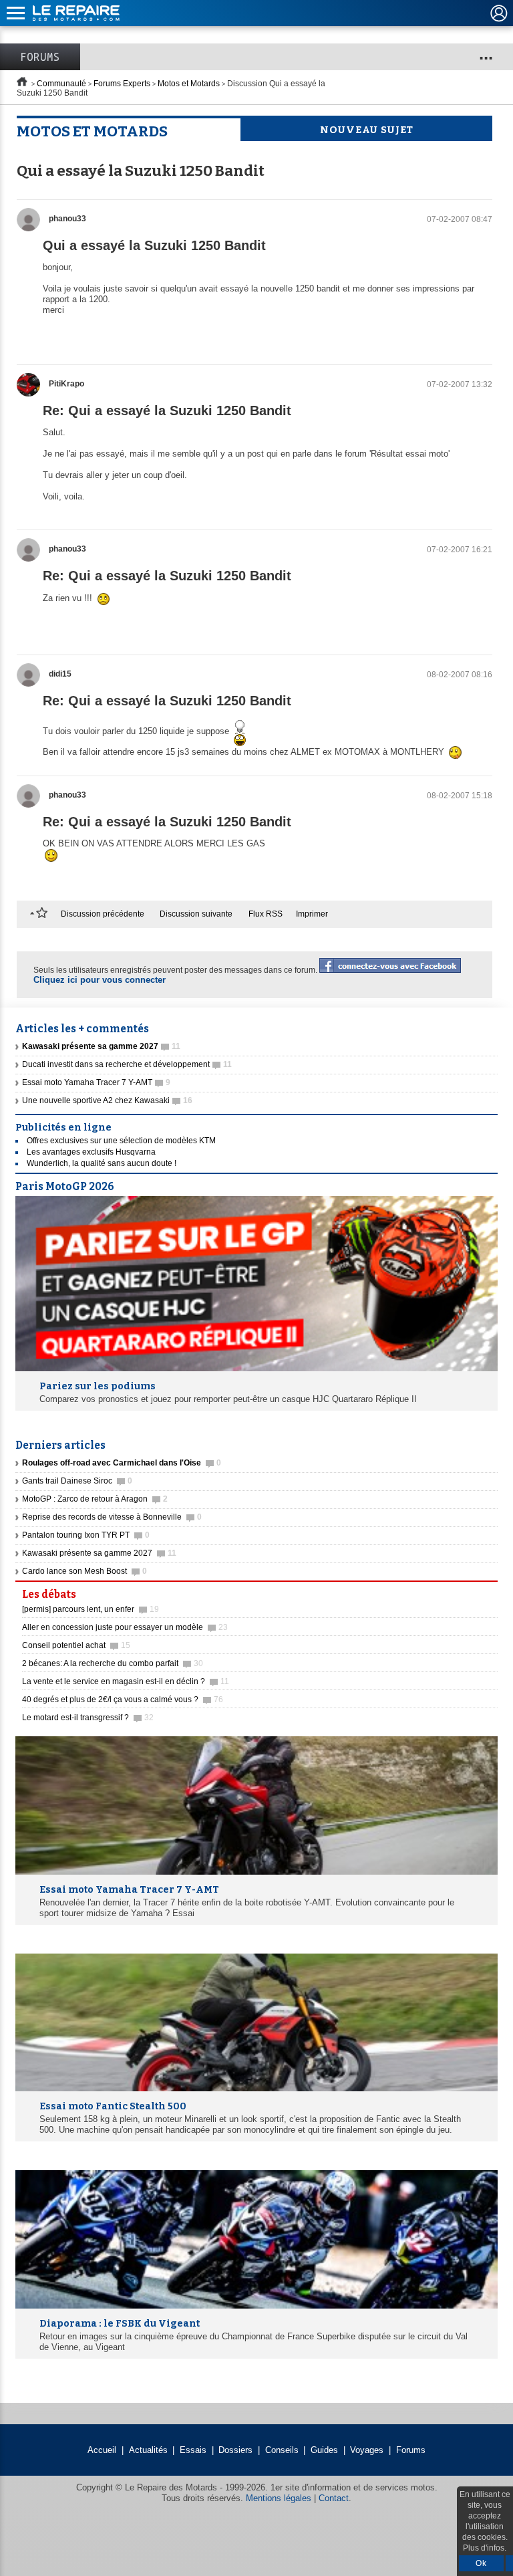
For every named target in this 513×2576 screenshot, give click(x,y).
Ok (481, 2563)
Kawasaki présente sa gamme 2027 (99, 1553)
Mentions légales (279, 2498)
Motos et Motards (189, 84)
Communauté (61, 84)
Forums (40, 57)
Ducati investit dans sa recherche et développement (127, 1064)
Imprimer (312, 914)
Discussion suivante (196, 914)
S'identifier (499, 13)
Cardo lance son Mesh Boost (84, 1571)
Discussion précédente (103, 914)
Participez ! (459, 1591)
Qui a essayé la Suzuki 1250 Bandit (154, 245)
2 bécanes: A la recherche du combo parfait (113, 1663)
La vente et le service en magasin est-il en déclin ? (126, 1681)
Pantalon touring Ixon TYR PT (86, 1535)
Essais (193, 2450)
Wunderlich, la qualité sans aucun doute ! (102, 1163)
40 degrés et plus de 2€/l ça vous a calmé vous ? (123, 1700)
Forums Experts (122, 84)
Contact (334, 2498)
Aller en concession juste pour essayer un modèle (125, 1627)
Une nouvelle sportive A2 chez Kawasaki (107, 1100)
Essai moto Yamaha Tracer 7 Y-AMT (96, 1082)
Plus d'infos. (485, 2548)
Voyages (367, 2450)
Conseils (282, 2450)
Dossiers (235, 2450)
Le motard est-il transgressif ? (88, 1718)
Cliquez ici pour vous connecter (100, 980)
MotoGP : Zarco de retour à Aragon (95, 1499)
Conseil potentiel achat (76, 1645)
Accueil (102, 2450)
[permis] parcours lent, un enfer (91, 1609)
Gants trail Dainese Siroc (77, 1481)
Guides (324, 2450)
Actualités (148, 2450)
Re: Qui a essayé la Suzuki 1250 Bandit (167, 411)
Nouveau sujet (367, 130)
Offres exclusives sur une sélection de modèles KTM (121, 1141)
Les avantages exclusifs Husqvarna (91, 1152)
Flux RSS (266, 914)
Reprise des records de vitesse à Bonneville (112, 1517)
